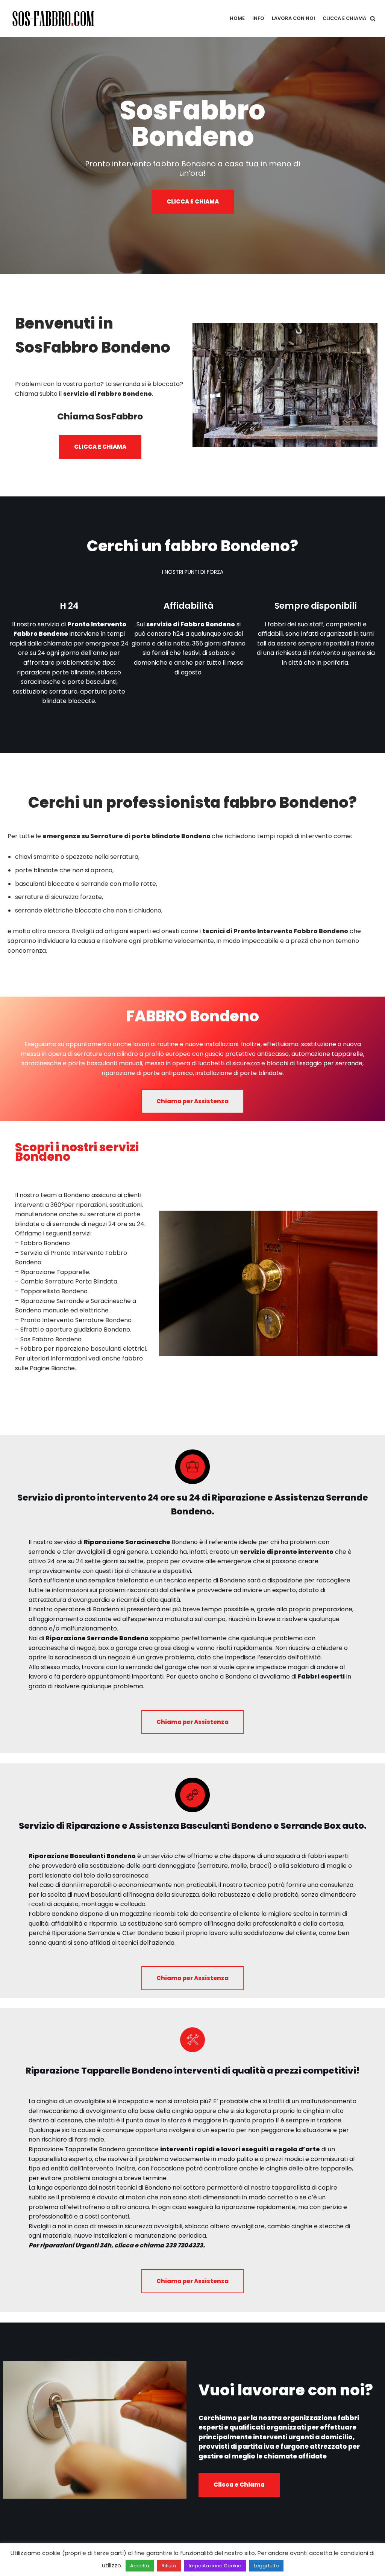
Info (258, 18)
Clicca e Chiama (344, 18)
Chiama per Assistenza (192, 1101)
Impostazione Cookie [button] (215, 2566)
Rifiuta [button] (169, 2566)
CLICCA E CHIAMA (193, 201)
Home (237, 18)
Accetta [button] (140, 2566)
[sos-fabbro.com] (55, 19)
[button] (373, 19)
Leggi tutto (266, 2566)
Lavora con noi (293, 18)
